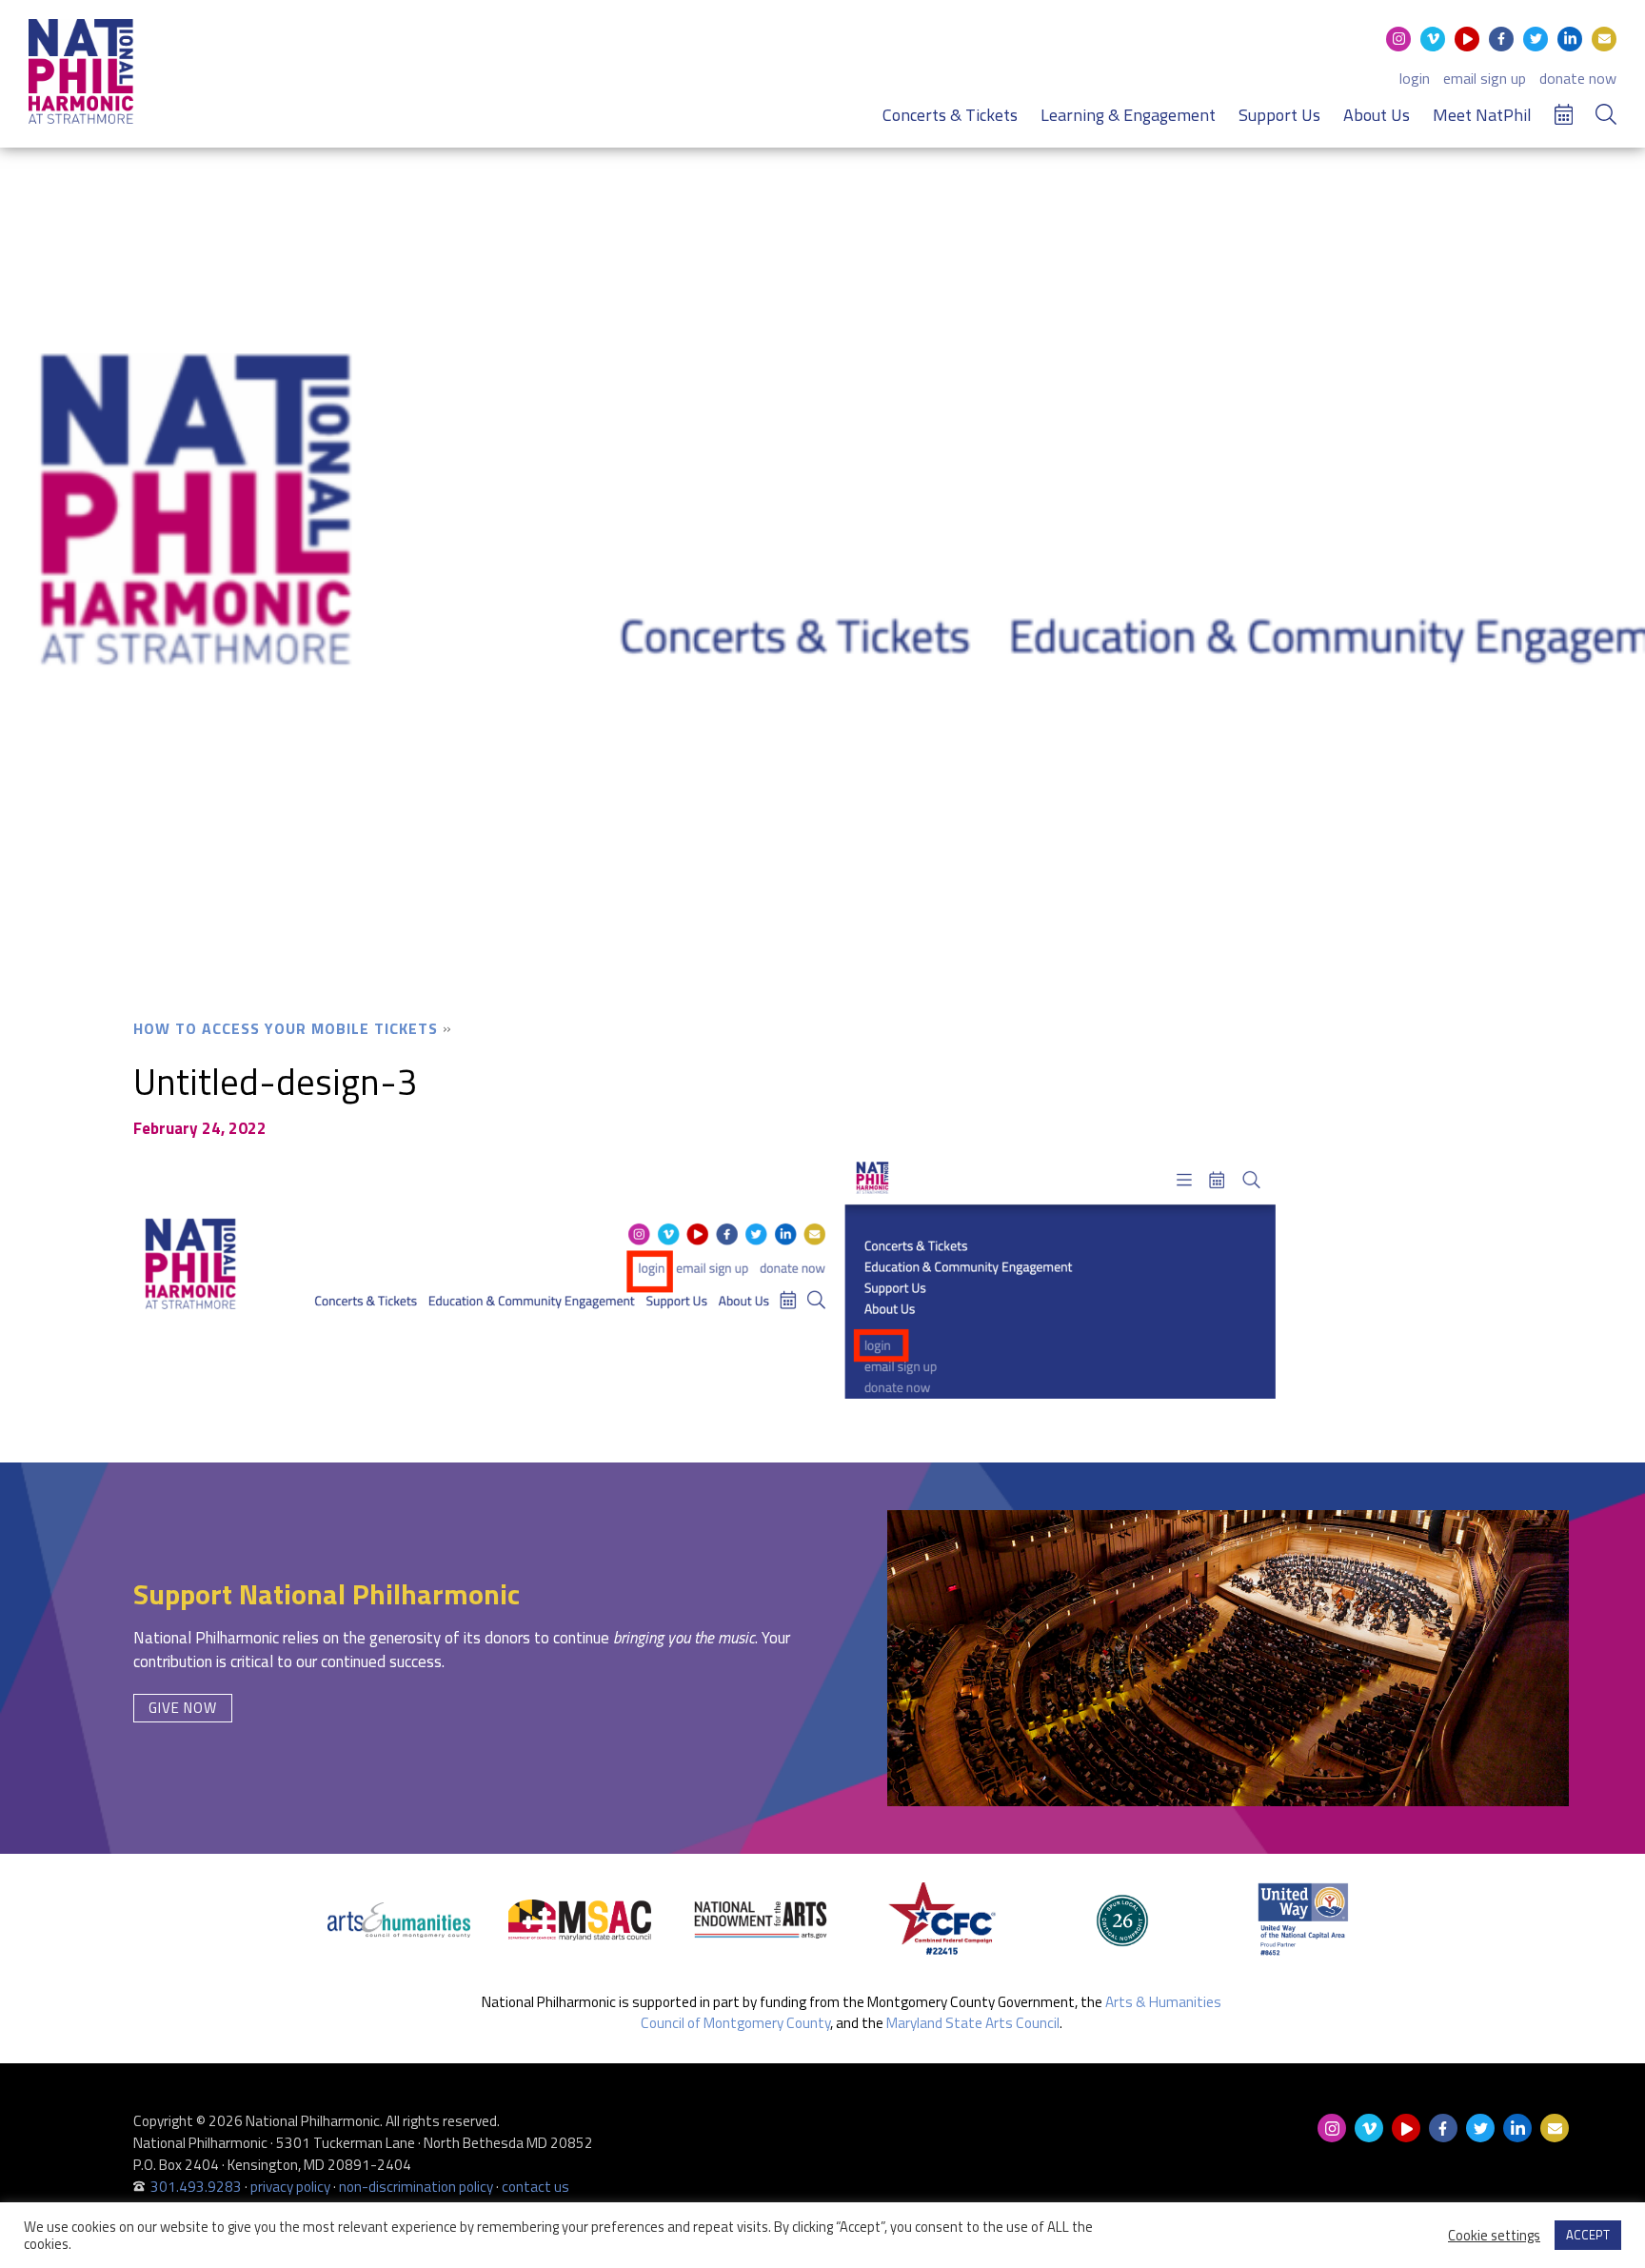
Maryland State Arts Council (973, 2023)
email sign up (1485, 78)
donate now (1578, 78)
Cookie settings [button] (1494, 2236)
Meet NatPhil (1482, 115)
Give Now (183, 1708)
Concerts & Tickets (950, 115)
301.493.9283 (196, 2187)
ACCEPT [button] (1588, 2235)
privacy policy (290, 2187)
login (1415, 78)
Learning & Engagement (1128, 115)
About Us (1377, 115)
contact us (535, 2187)
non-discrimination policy (416, 2187)
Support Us (1279, 115)
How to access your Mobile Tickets (286, 1028)
